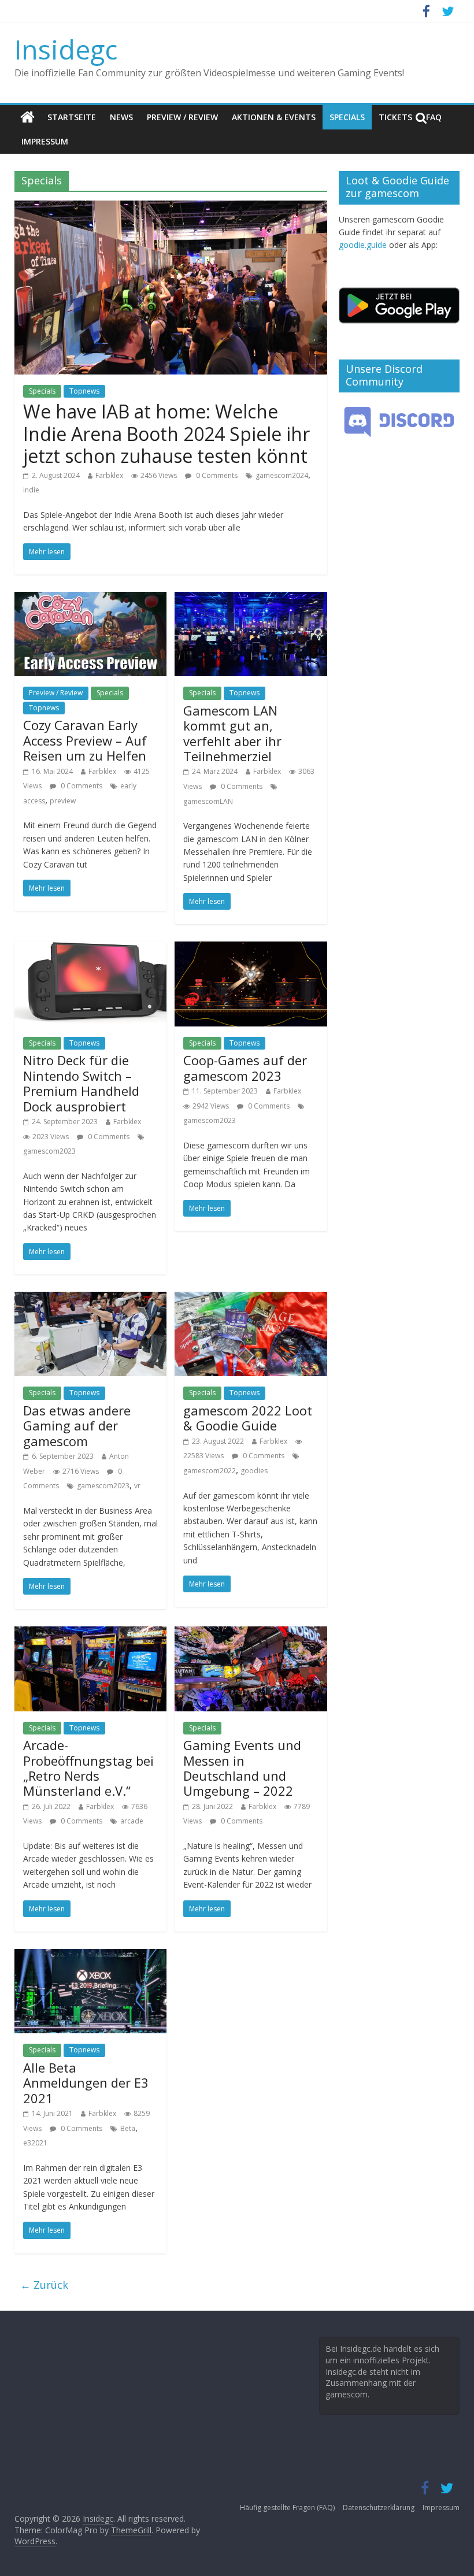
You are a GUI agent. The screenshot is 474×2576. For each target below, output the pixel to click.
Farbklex (109, 475)
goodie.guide (363, 245)
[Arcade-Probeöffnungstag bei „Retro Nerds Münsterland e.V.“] (90, 1633)
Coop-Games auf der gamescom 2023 (245, 1068)
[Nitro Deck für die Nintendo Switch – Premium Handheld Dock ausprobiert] (90, 948)
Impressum (45, 141)
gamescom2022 (210, 1471)
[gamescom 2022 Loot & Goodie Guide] (251, 1299)
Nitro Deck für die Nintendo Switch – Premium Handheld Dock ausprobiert (81, 1083)
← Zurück (44, 2285)
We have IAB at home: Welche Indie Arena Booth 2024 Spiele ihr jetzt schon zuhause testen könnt (166, 433)
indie (31, 490)
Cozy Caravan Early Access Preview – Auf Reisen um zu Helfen (85, 740)
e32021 (35, 2143)
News (121, 117)
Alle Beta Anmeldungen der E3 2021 (86, 2083)
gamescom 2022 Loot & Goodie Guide (248, 1418)
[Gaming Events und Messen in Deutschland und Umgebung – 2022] (251, 1633)
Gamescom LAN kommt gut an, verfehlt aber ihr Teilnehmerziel (232, 733)
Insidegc (66, 49)
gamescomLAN (208, 801)
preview (63, 801)
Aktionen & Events (274, 117)
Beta (128, 2128)
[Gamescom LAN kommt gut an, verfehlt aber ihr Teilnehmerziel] (251, 599)
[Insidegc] (27, 117)
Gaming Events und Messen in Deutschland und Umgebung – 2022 (242, 1768)
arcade (132, 1821)
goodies (254, 1471)
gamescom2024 (282, 475)
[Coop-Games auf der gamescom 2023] (251, 948)
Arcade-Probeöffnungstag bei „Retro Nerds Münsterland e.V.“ (88, 1768)
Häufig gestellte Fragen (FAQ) (287, 2508)
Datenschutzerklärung (379, 2508)
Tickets (395, 117)
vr (137, 1486)
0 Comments (216, 475)
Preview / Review (182, 117)
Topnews (84, 391)
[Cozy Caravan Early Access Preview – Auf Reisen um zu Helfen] (90, 599)
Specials (347, 117)
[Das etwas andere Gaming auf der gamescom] (90, 1299)
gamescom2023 (49, 1151)
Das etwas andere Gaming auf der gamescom (77, 1426)
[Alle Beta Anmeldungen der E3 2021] (90, 1956)
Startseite (72, 117)
